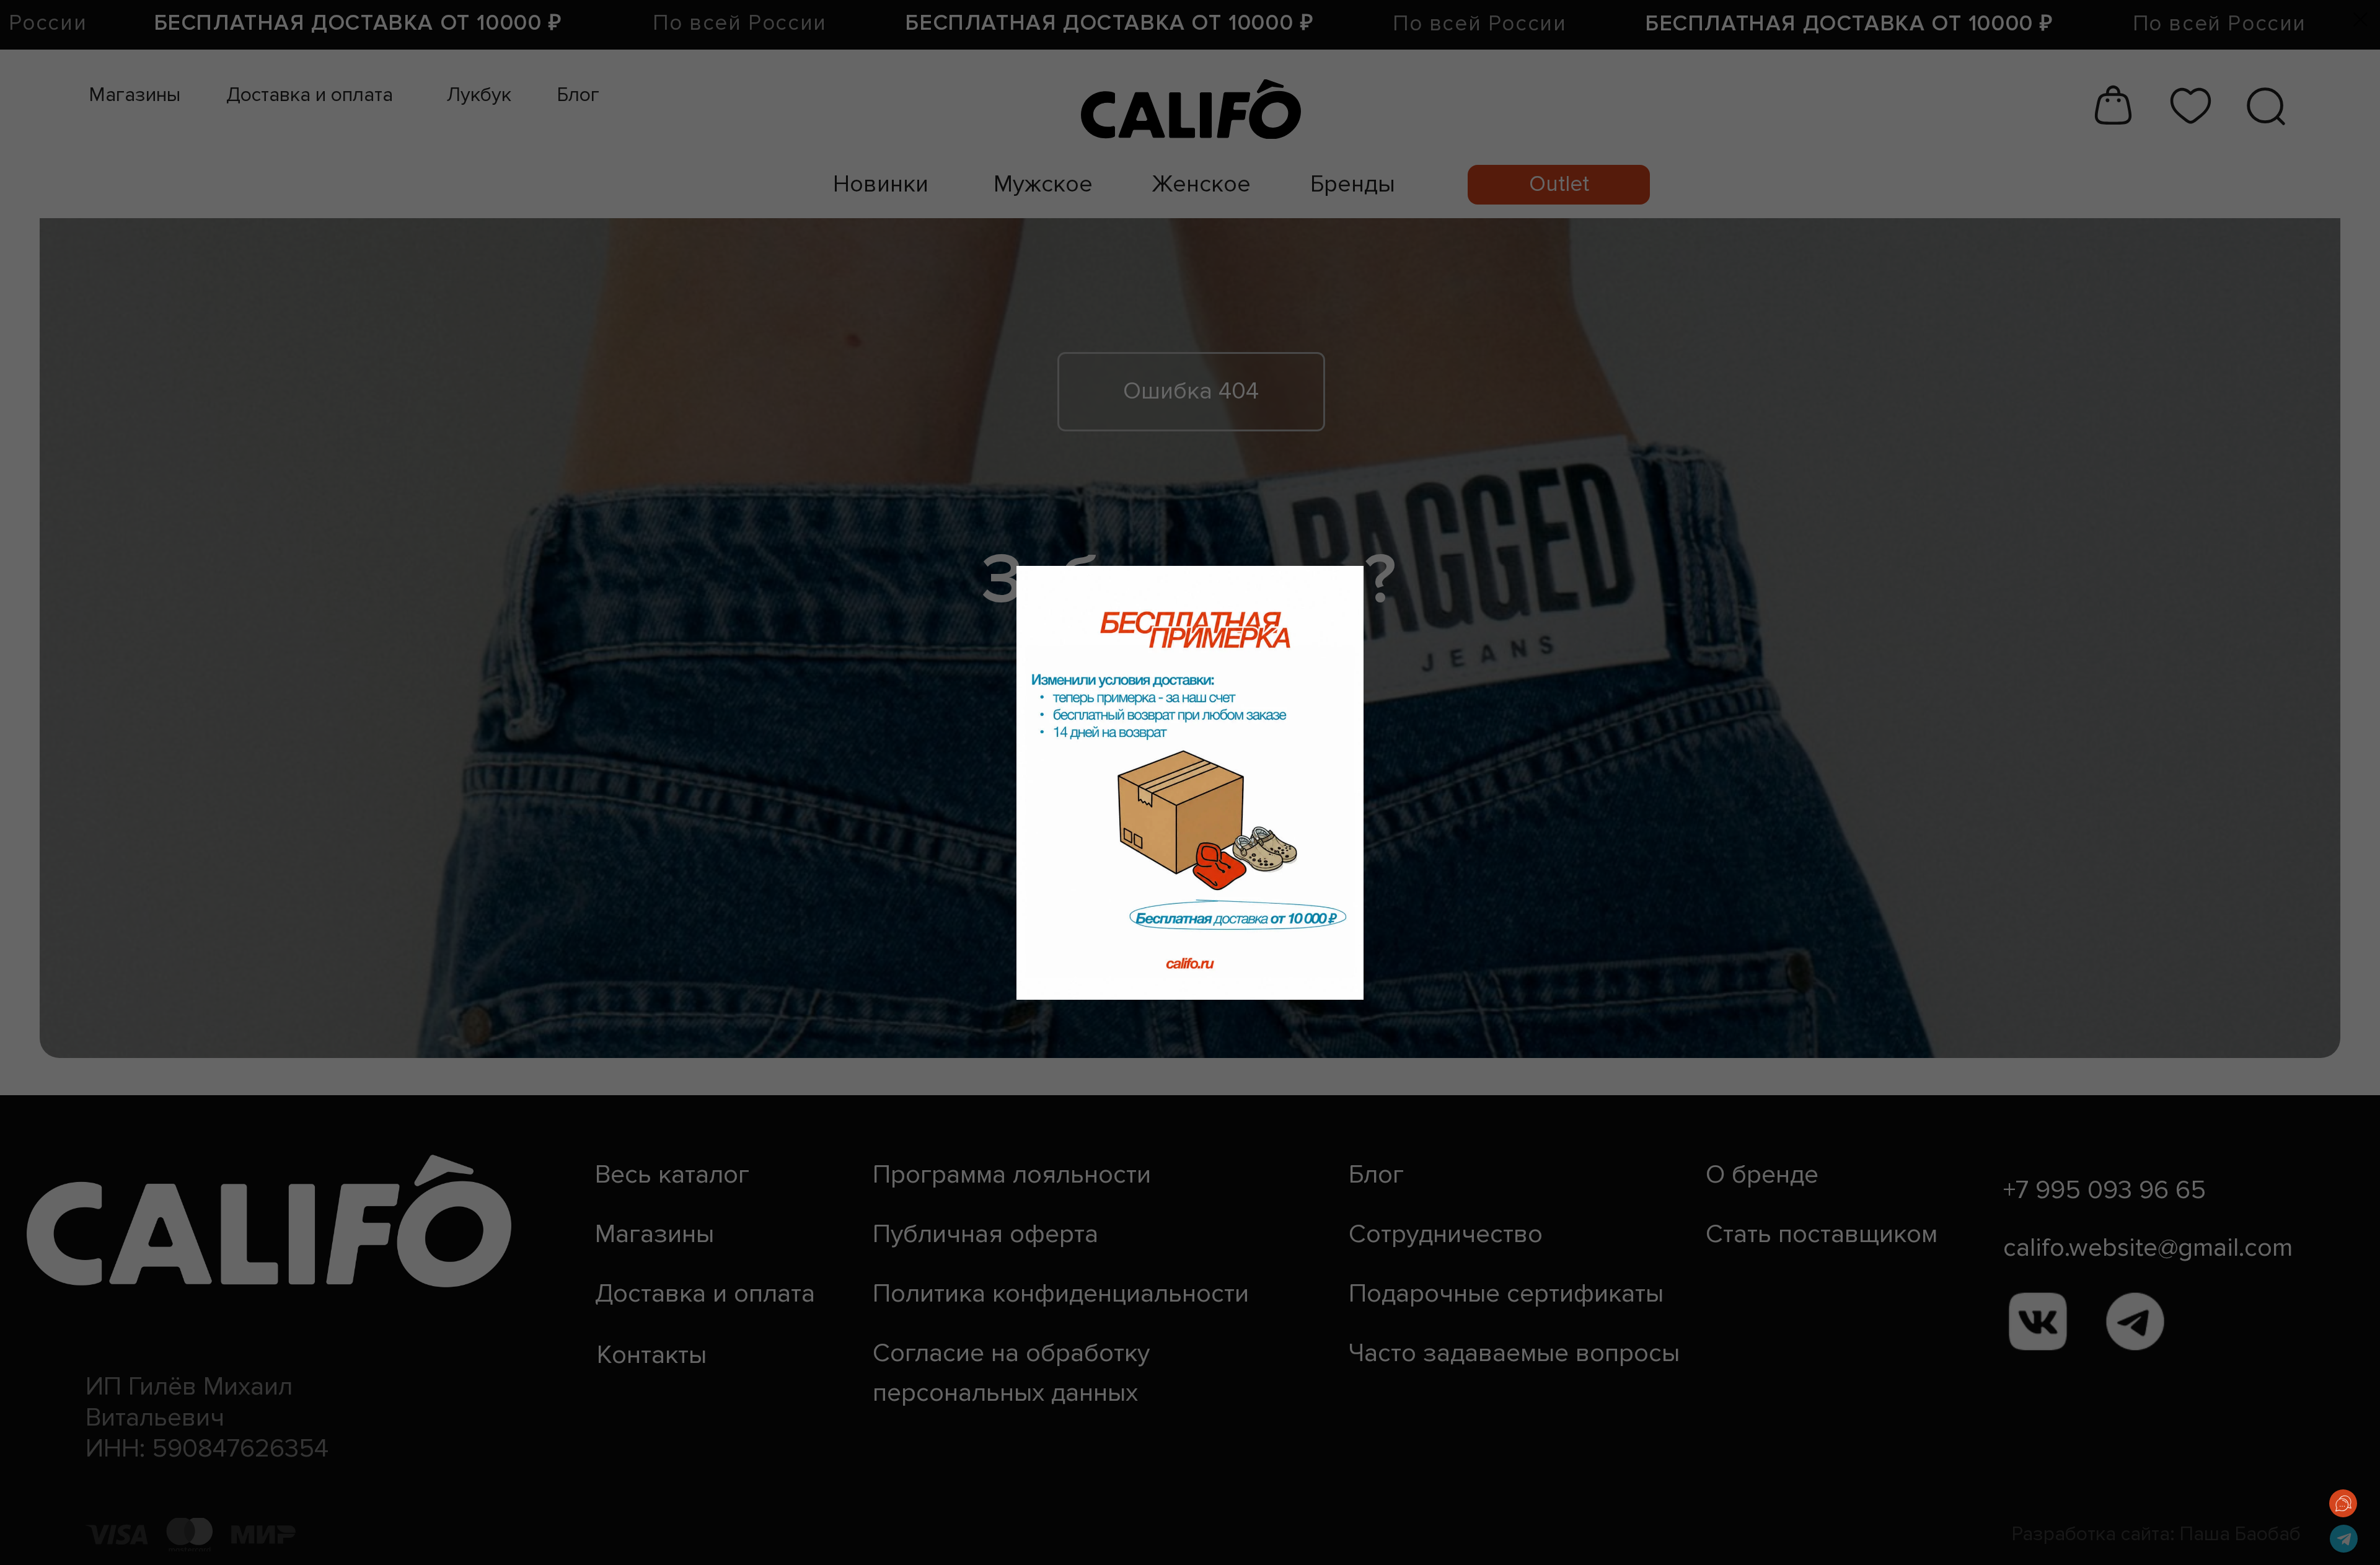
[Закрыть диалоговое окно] (2360, 20)
